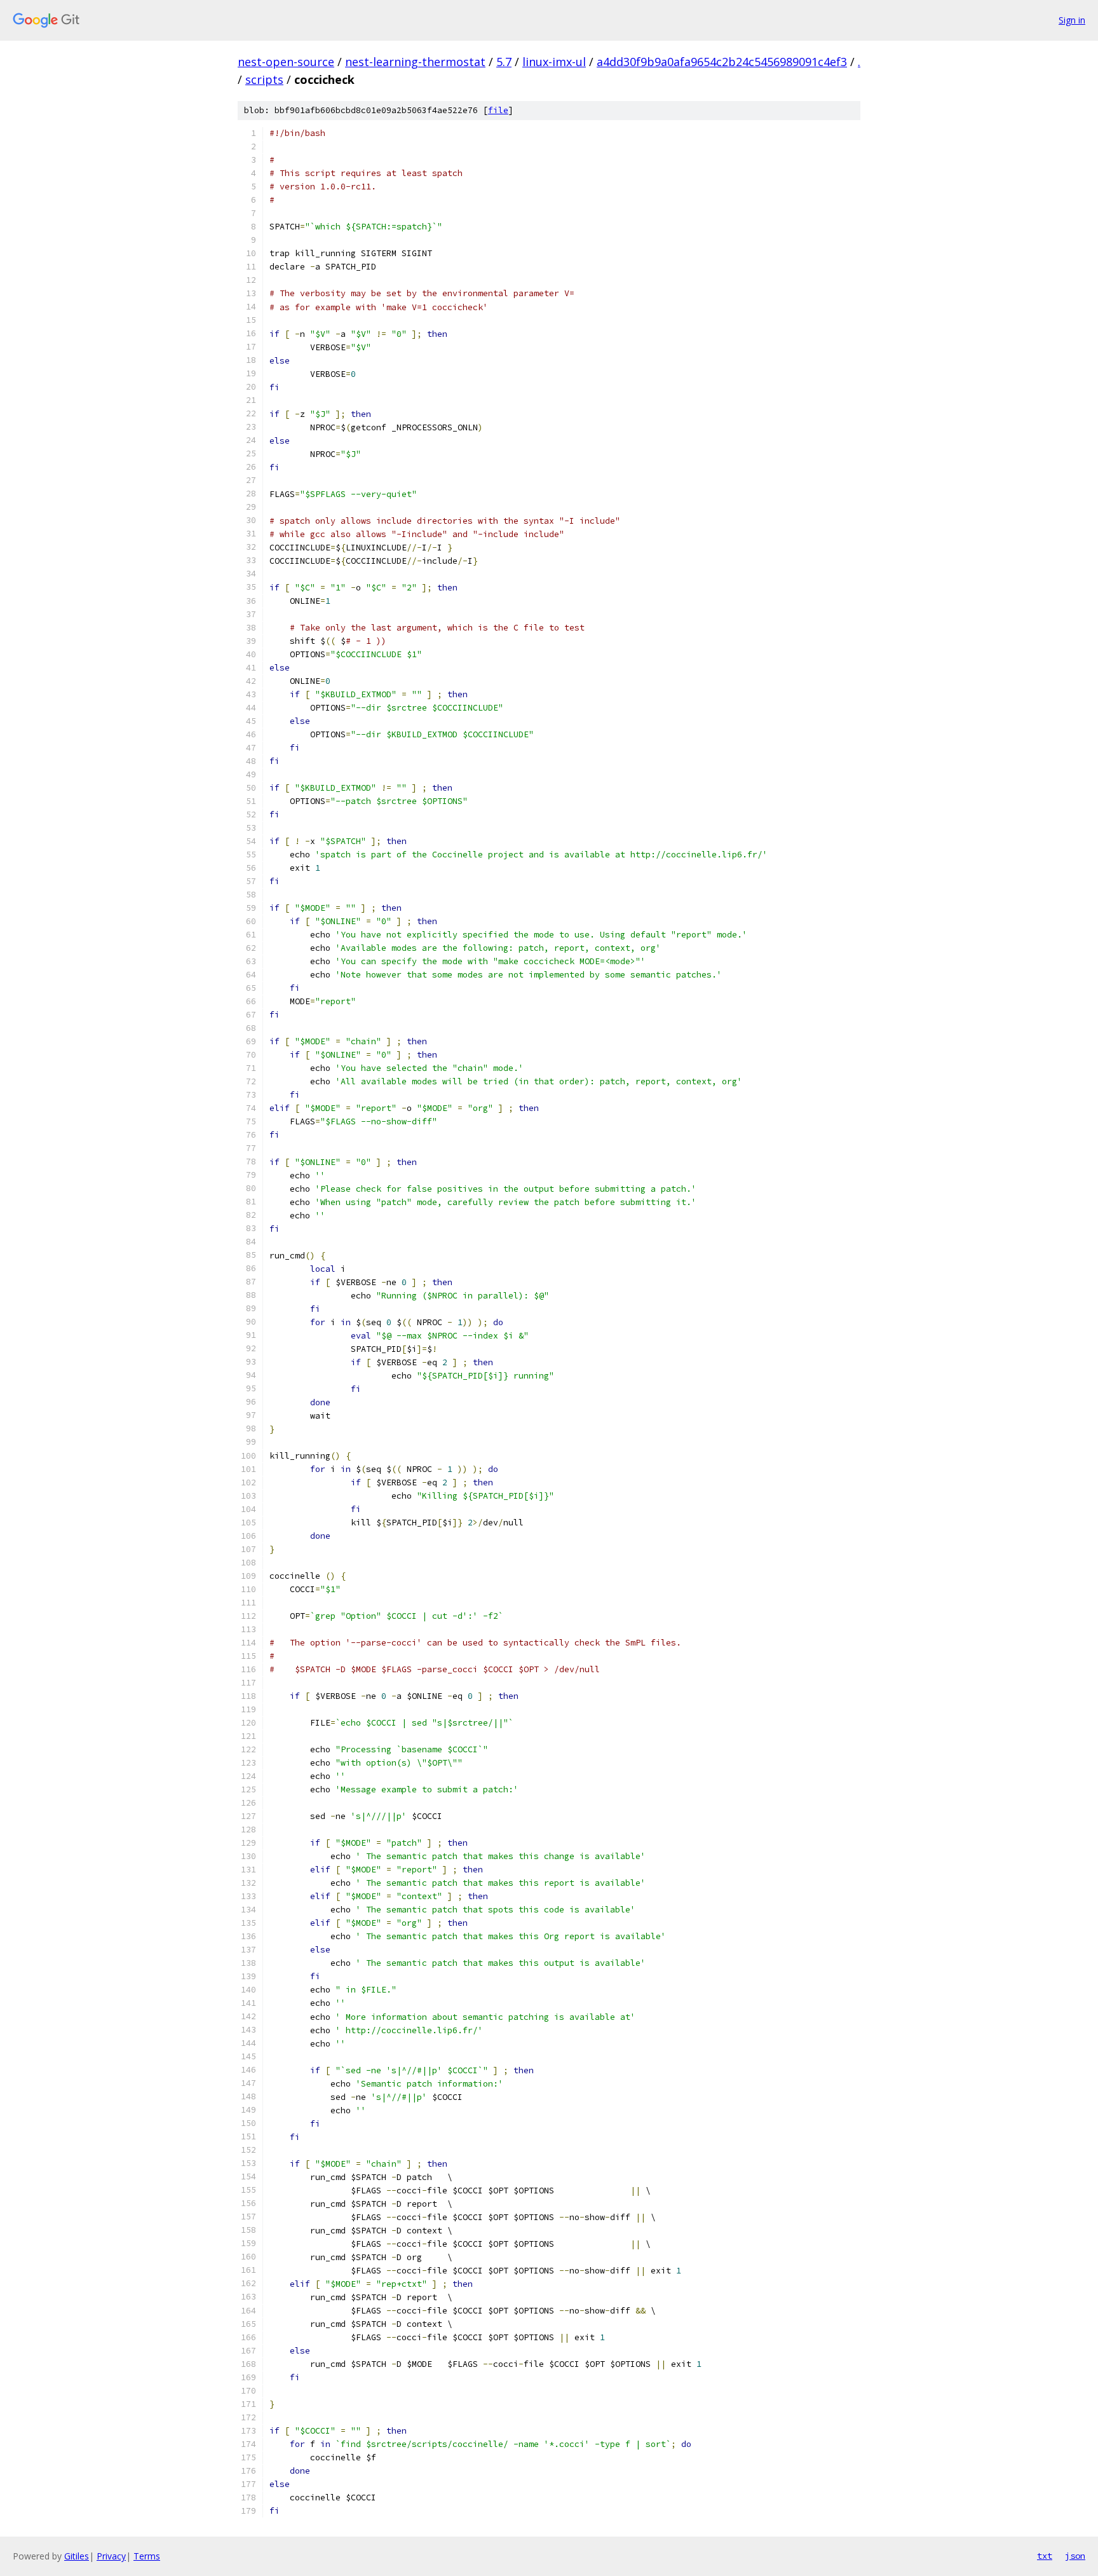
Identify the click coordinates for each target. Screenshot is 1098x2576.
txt (1045, 2556)
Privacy (111, 2556)
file (498, 110)
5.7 (504, 62)
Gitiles (77, 2556)
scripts (264, 79)
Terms (147, 2556)
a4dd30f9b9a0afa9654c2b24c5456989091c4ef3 (722, 62)
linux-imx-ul (554, 62)
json (1075, 2556)
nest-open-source (286, 62)
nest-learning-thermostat (415, 62)
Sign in (1072, 20)
